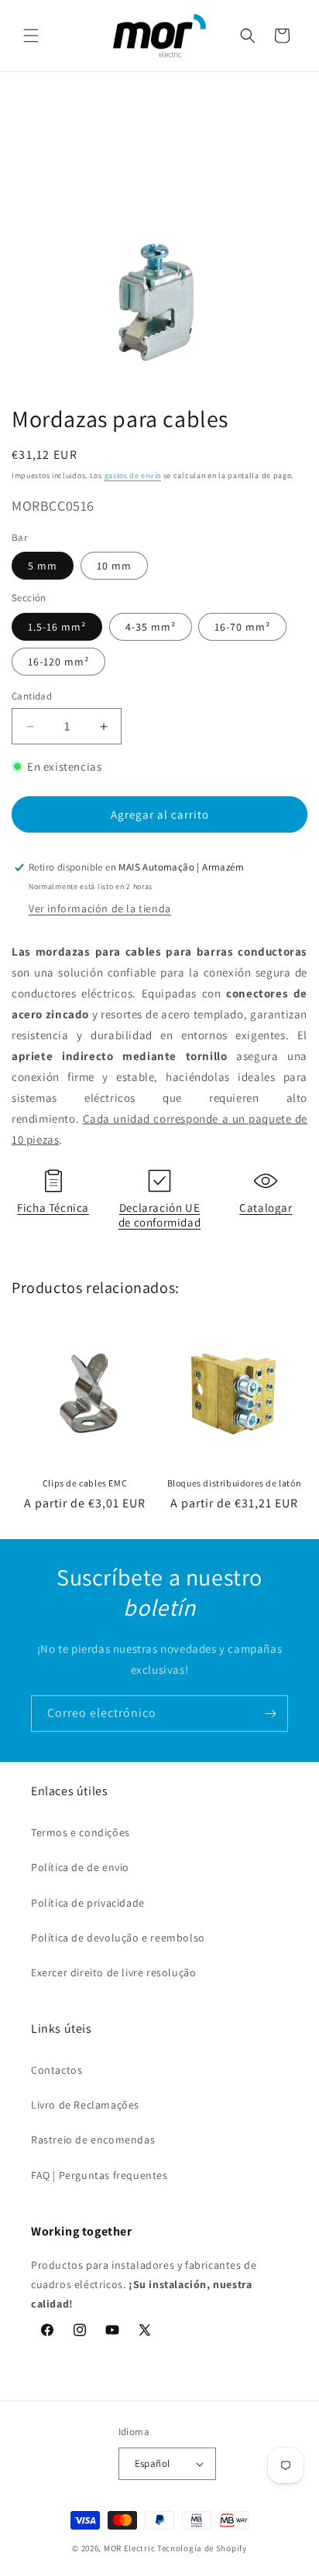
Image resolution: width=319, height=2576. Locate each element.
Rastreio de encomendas (93, 2140)
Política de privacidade (88, 1903)
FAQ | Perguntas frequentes (99, 2175)
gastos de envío (133, 476)
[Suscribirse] (270, 1714)
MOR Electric (129, 2548)
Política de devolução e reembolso (118, 1938)
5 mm (43, 566)
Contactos (57, 2070)
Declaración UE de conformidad (159, 1215)
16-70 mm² (242, 627)
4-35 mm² (151, 627)
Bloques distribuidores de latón (235, 1483)
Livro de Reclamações (85, 2105)
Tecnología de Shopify (202, 2548)
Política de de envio (80, 1867)
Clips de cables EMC (85, 1483)
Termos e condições (81, 1832)
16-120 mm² (58, 662)
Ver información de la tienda (100, 908)
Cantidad (32, 696)
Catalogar (266, 1208)
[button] (31, 36)
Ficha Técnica (53, 1208)
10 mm (114, 566)
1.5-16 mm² (57, 627)
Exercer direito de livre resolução (113, 1972)
